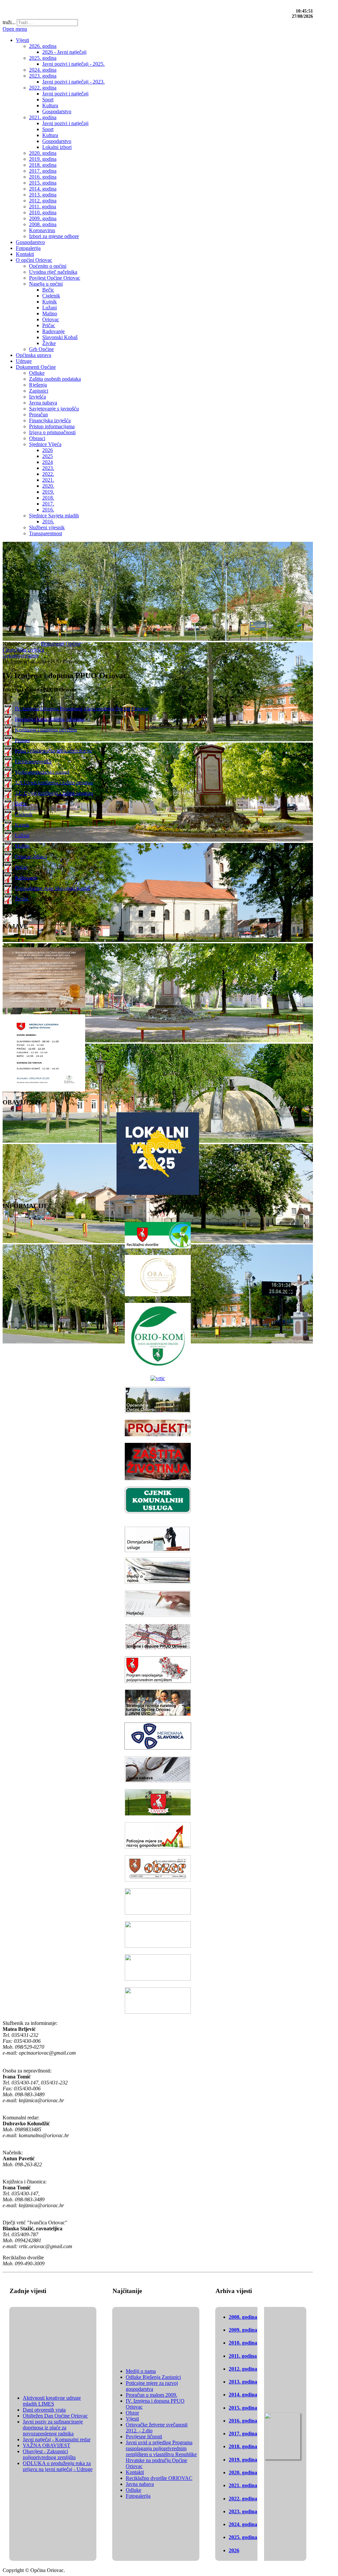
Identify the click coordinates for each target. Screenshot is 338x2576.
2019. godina (243, 2460)
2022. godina (243, 2499)
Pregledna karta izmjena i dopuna (50, 719)
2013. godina (243, 2382)
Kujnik (22, 825)
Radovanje (26, 877)
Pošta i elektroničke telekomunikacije (53, 751)
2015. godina (243, 2408)
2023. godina (243, 2511)
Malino (22, 846)
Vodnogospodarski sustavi (42, 772)
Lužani (22, 835)
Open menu (15, 29)
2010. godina (243, 2343)
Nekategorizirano (21, 656)
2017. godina (243, 2434)
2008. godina (243, 2317)
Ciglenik (24, 814)
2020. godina (243, 2472)
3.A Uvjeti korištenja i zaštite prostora (54, 782)
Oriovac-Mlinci (31, 856)
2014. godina (243, 2395)
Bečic (21, 803)
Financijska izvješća (23, 650)
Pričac (21, 867)
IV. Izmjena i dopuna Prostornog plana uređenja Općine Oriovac (82, 708)
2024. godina (243, 2524)
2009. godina (243, 2330)
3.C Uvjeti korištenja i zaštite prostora (54, 793)
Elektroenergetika (33, 761)
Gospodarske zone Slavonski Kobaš (52, 888)
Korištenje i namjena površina (46, 730)
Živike (22, 899)
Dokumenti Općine (61, 644)
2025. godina (243, 2537)
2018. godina (243, 2446)
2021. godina (243, 2485)
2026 (234, 2550)
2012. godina (243, 2369)
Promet (22, 740)
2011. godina (243, 2356)
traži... (9, 22)
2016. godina (243, 2421)
